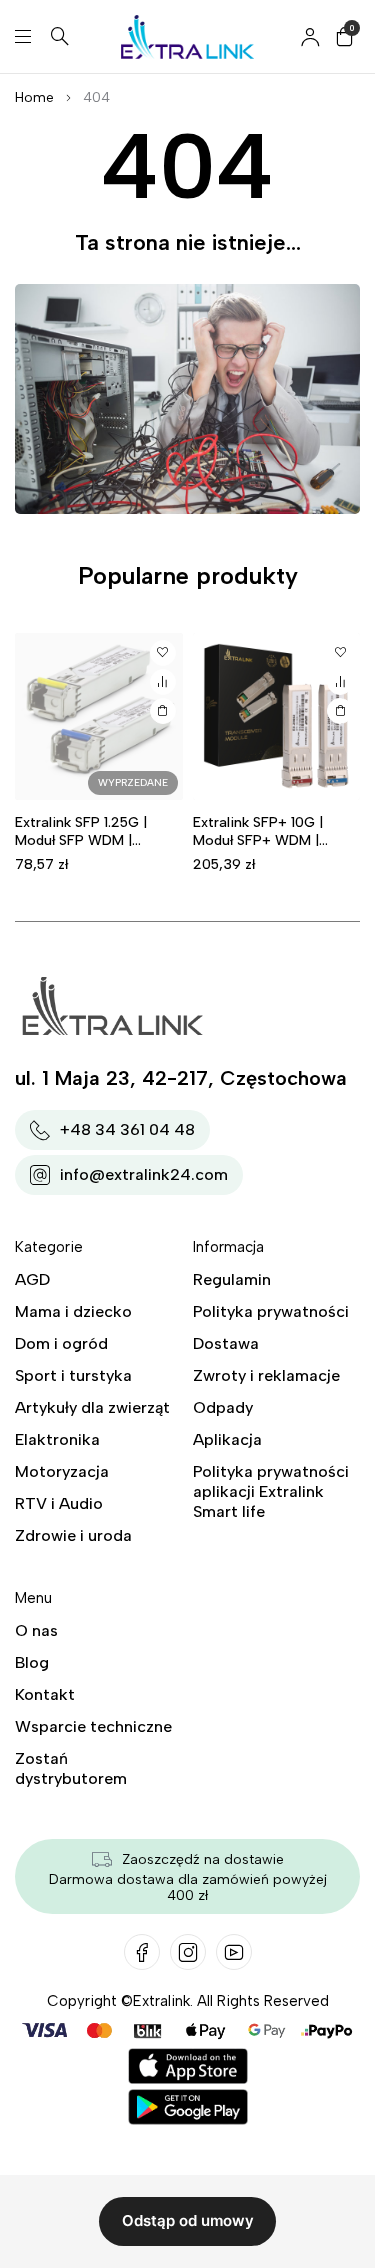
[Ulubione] (163, 653)
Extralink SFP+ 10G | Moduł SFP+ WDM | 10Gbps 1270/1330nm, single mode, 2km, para (270, 849)
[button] (340, 711)
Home (34, 97)
